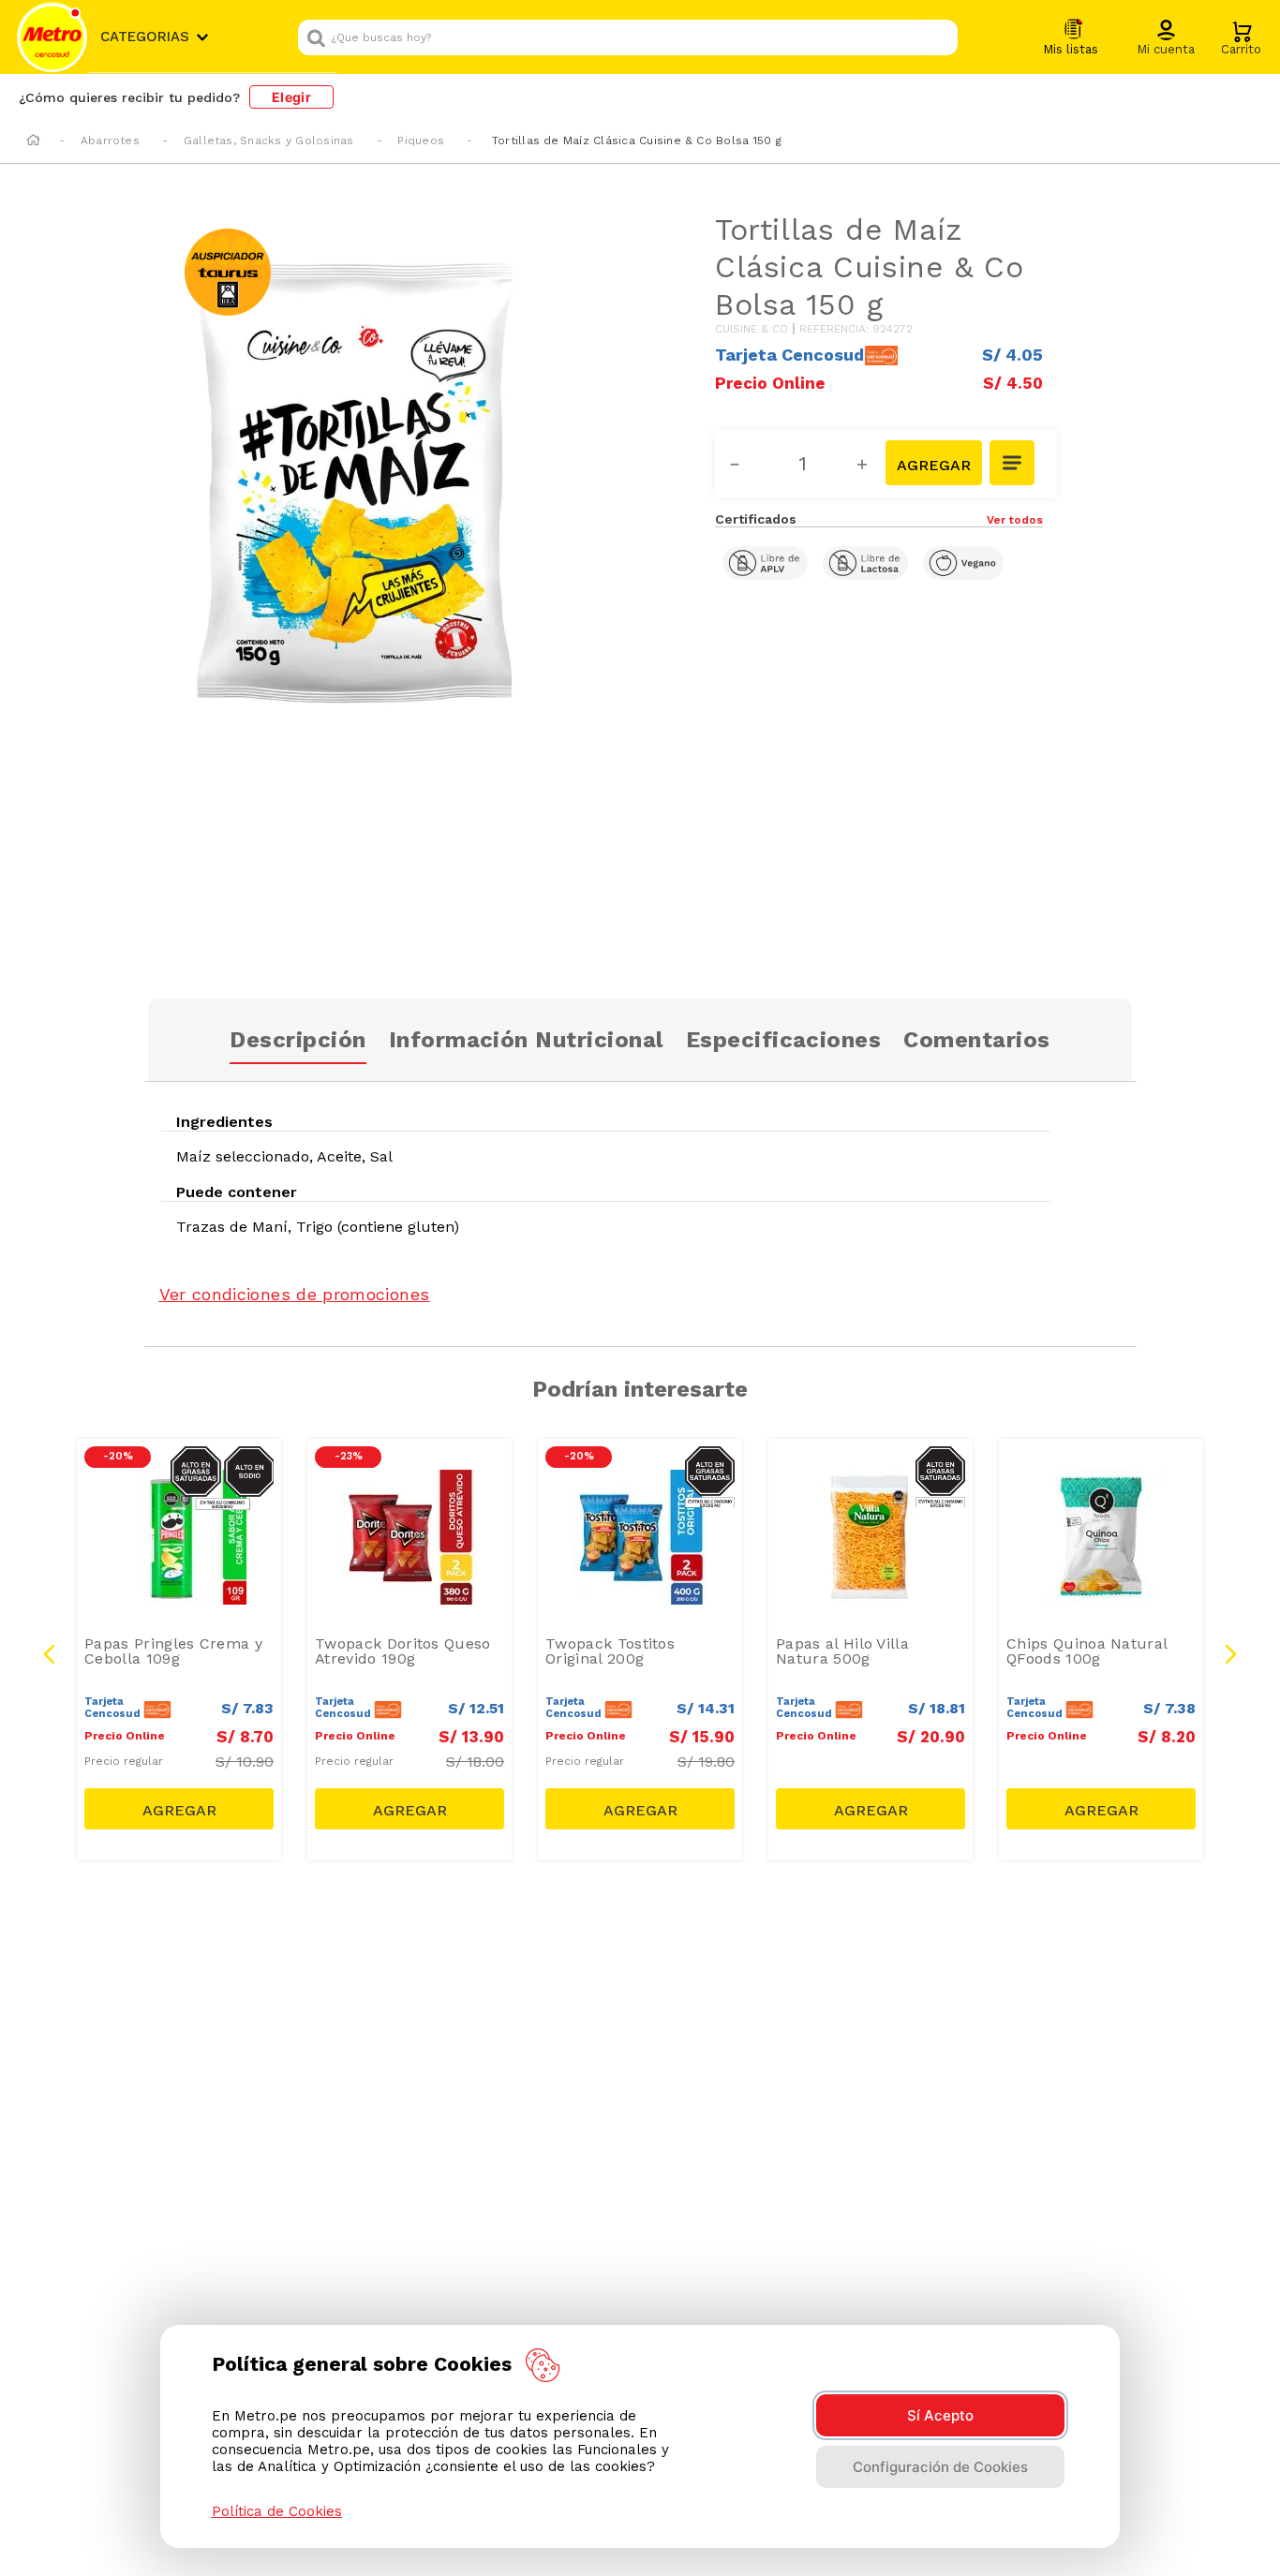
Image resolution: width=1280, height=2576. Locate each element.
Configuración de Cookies (940, 2467)
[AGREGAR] (933, 463)
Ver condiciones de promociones (295, 1294)
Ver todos (1015, 520)
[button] (1166, 38)
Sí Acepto (940, 2415)
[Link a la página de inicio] (33, 141)
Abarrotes (110, 141)
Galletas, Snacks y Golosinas (269, 141)
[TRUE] (179, 1809)
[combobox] (628, 37)
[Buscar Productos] (939, 37)
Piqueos (421, 141)
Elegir (291, 97)
